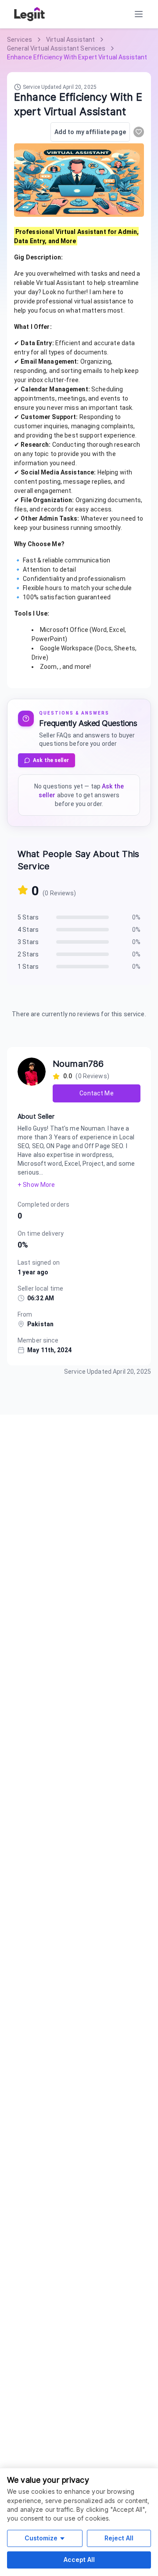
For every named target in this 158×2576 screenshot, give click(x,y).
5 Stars (28, 917)
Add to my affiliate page (90, 132)
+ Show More (36, 1185)
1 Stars (28, 967)
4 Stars (28, 930)
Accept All (79, 2560)
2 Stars (28, 954)
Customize (41, 2538)
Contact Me (96, 1093)
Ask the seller (51, 760)
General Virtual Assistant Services (56, 48)
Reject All (119, 2538)
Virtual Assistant (70, 40)
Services (20, 40)
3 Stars (28, 942)
